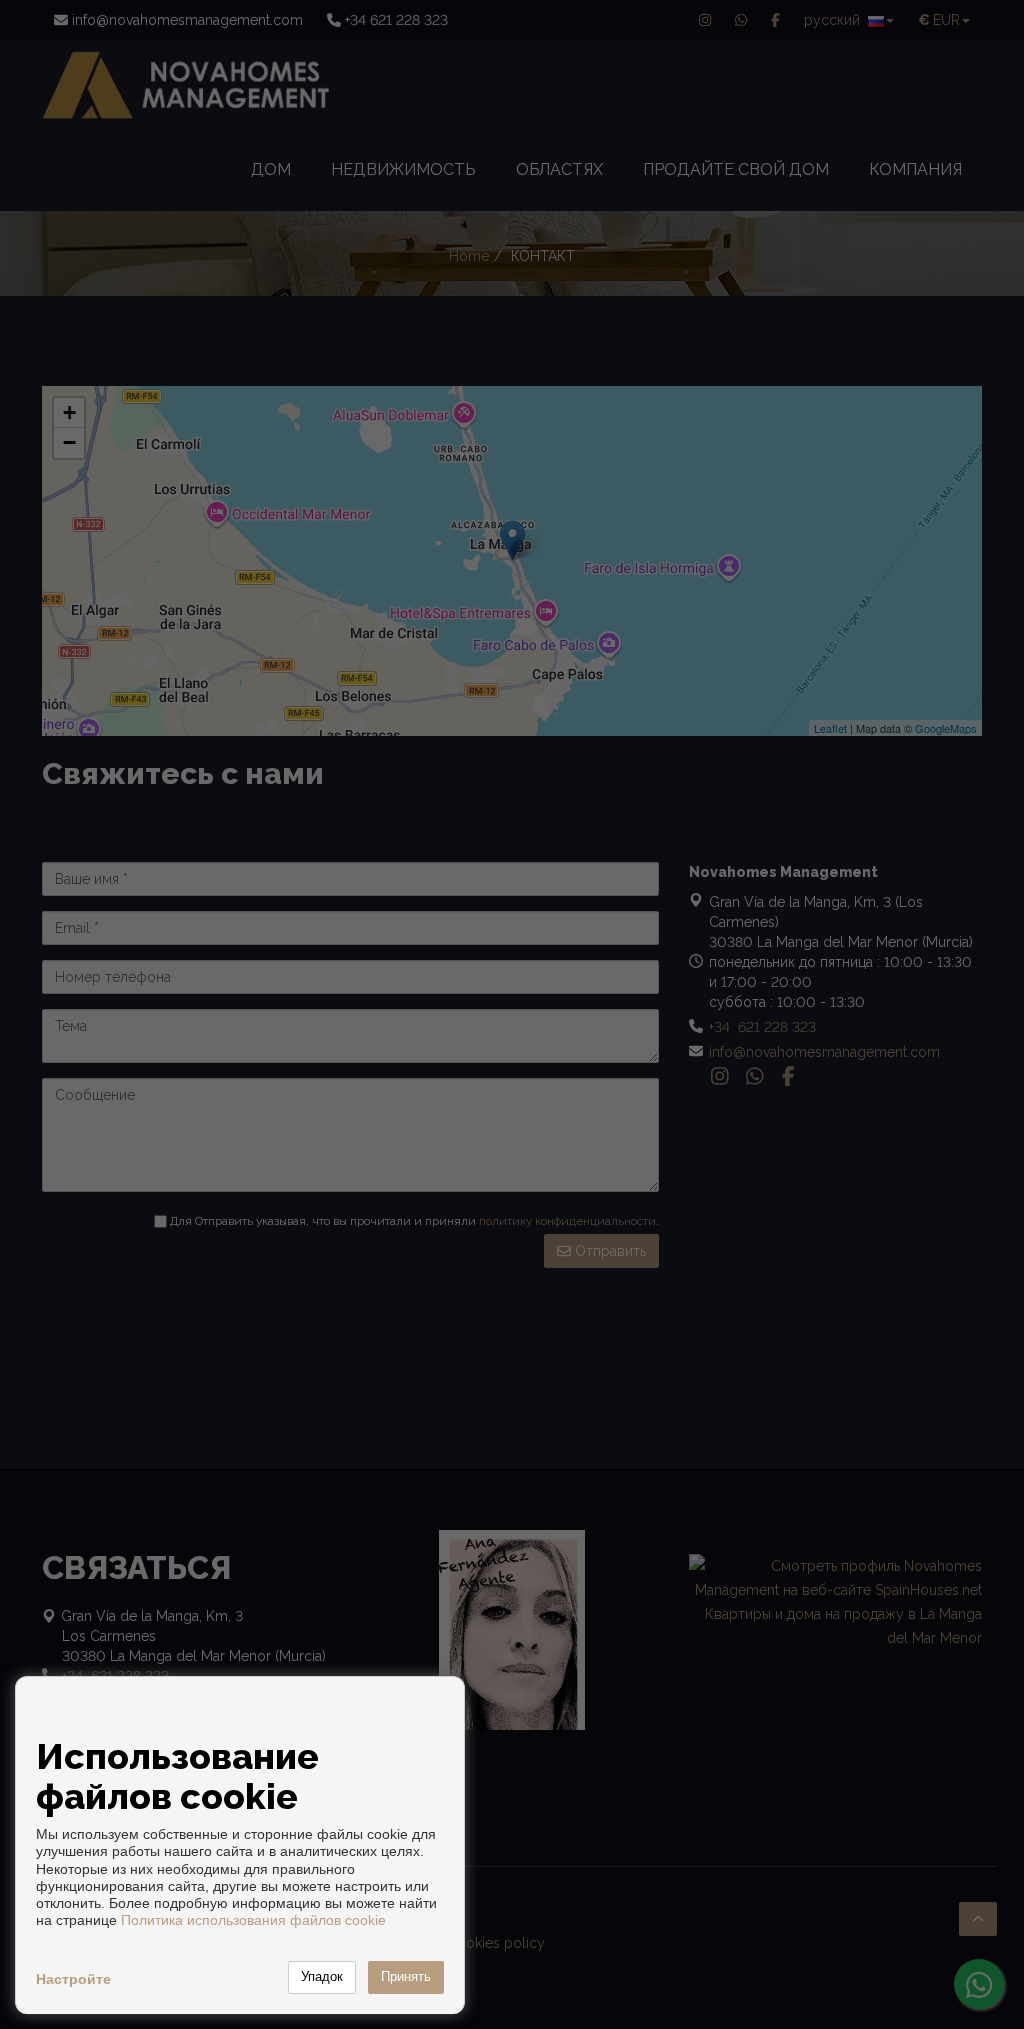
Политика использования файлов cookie (253, 1920)
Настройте (73, 1979)
